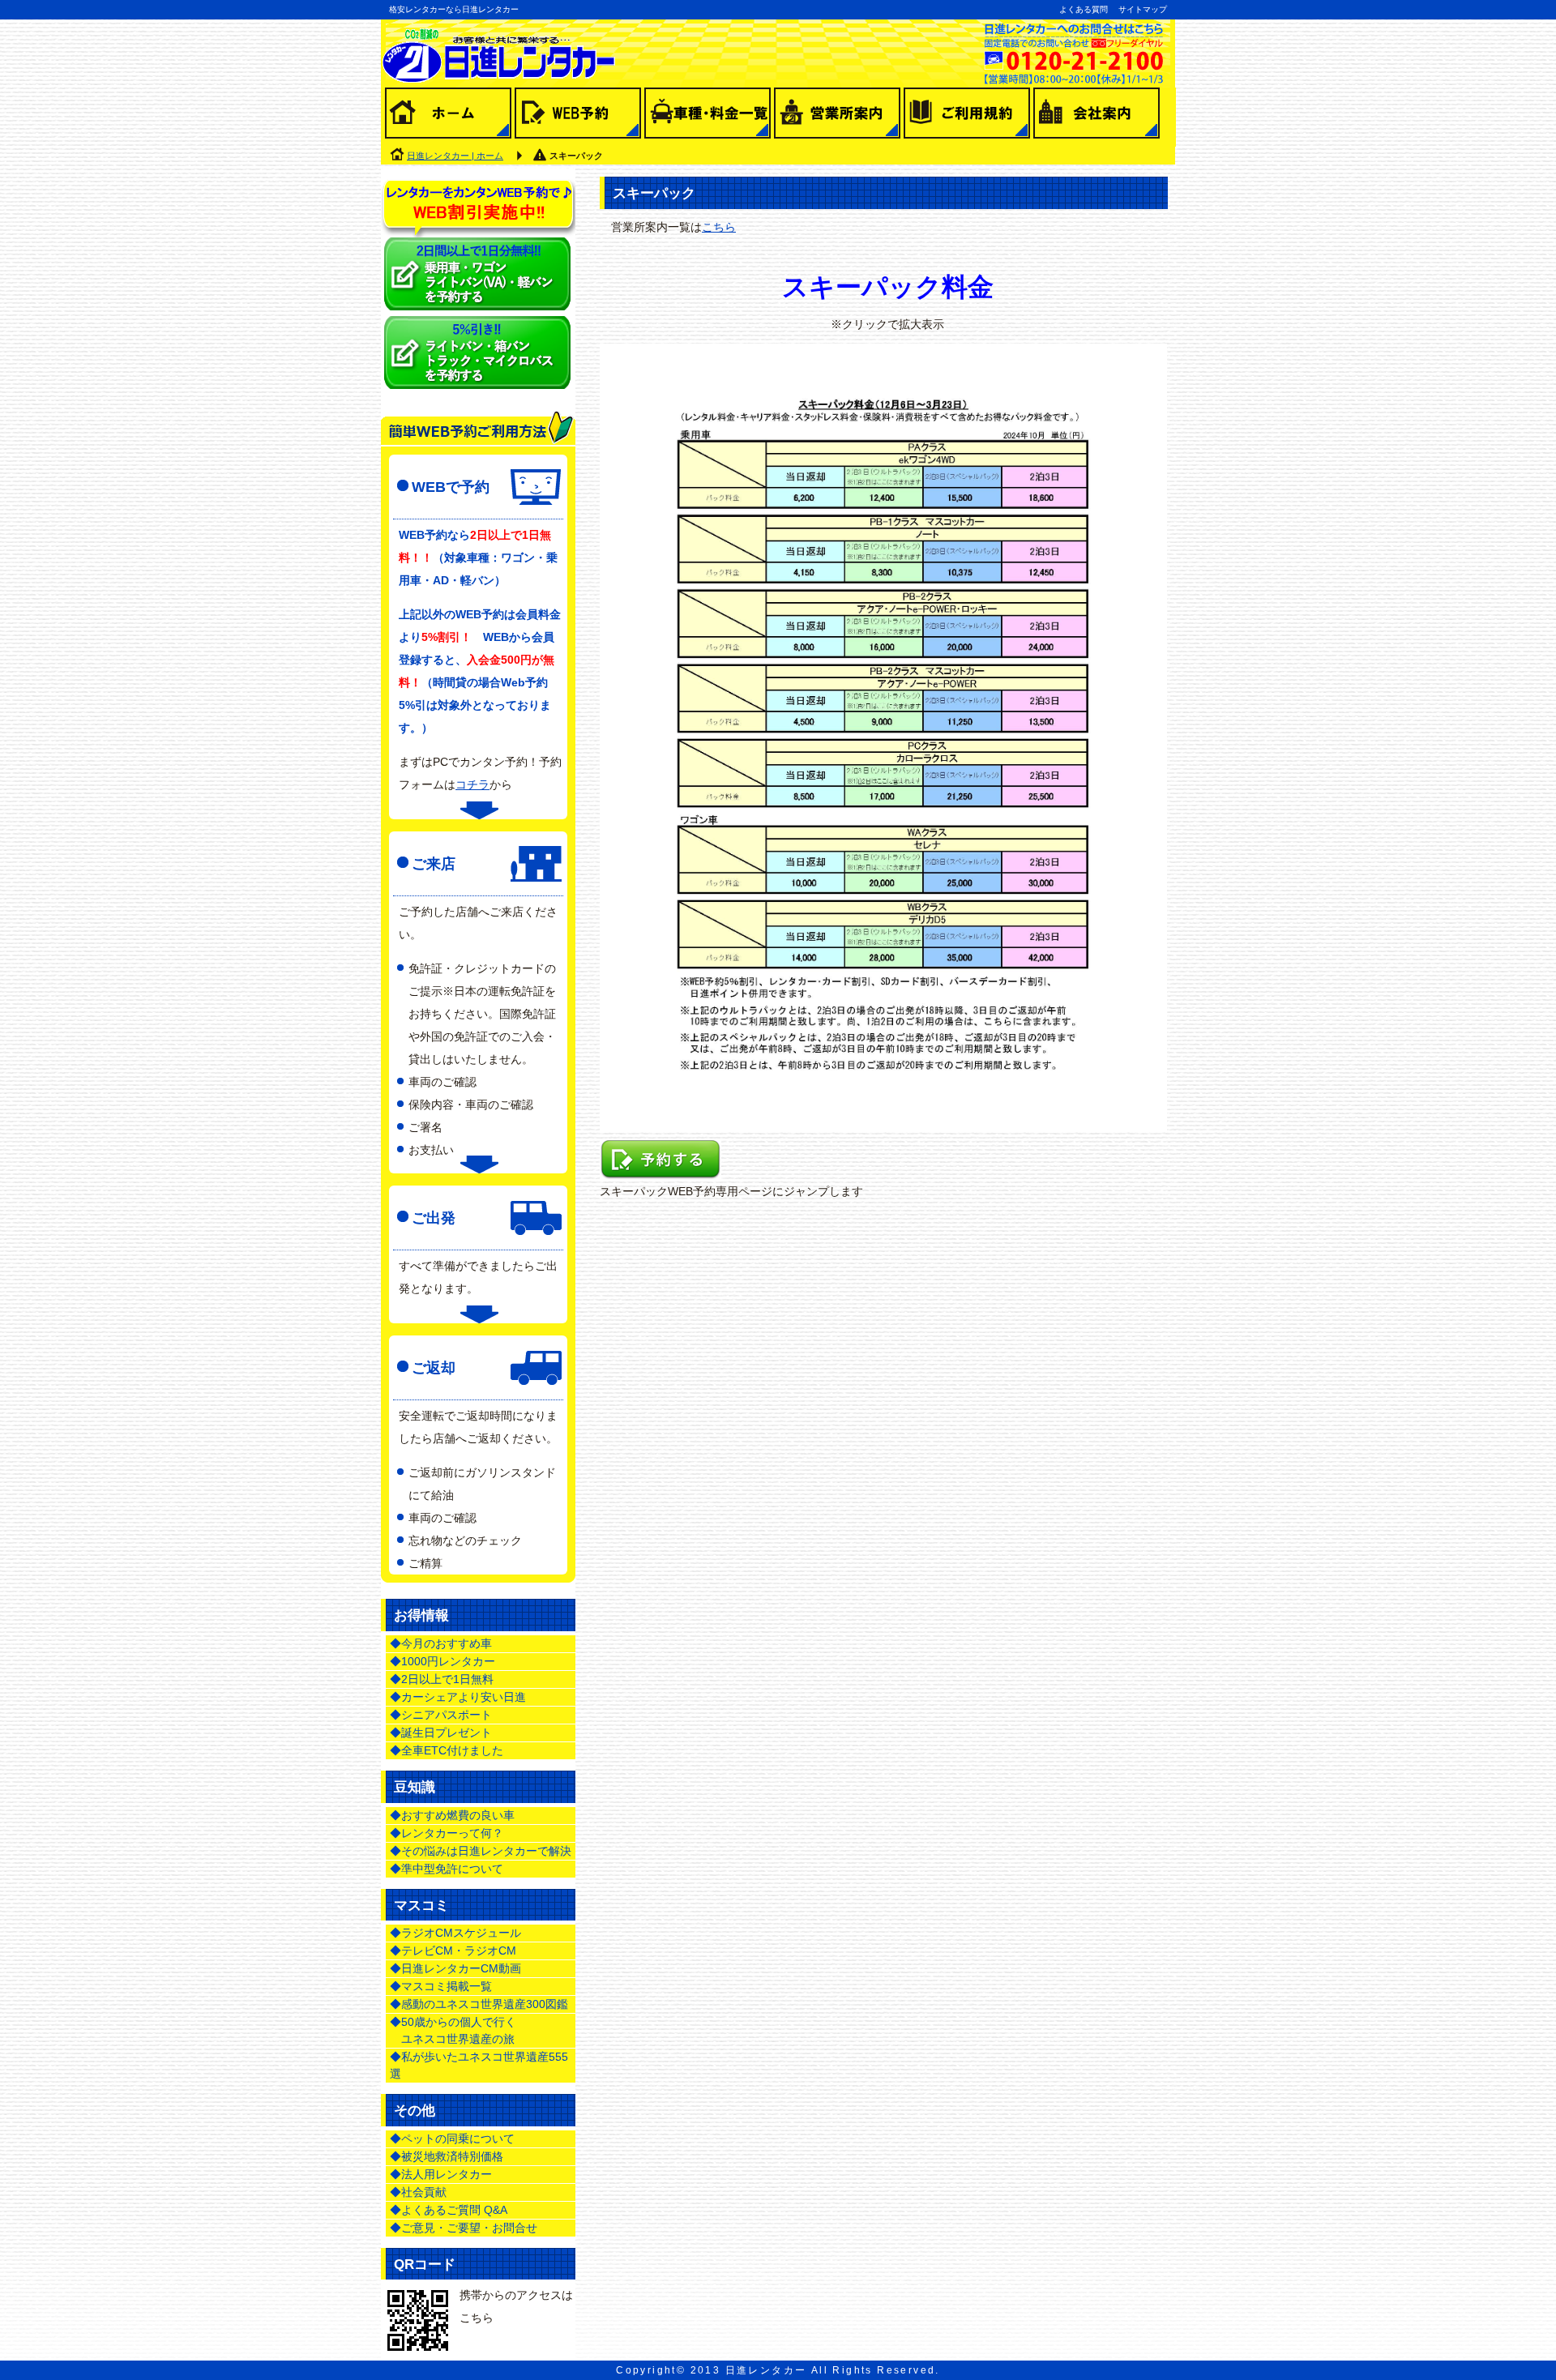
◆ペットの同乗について (452, 2139)
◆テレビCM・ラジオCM (453, 1951)
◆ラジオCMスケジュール (455, 1933)
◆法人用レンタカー (441, 2174)
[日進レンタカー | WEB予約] (578, 117)
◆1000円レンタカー (442, 1661)
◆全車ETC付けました (447, 1750)
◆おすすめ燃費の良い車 (452, 1815)
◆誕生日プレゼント (441, 1733)
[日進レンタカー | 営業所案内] (837, 117)
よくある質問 (1084, 9)
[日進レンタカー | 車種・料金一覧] (707, 117)
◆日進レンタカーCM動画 (455, 1968)
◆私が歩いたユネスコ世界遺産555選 (479, 2065)
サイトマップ (1143, 9)
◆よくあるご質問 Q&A (449, 2210)
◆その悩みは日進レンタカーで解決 (481, 1851)
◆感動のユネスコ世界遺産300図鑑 (479, 2004)
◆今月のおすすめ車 (441, 1643)
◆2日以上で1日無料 (442, 1679)
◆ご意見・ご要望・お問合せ (464, 2228)
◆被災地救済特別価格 (447, 2156)
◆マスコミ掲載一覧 (441, 1986)
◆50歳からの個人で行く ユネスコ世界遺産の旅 (453, 2030)
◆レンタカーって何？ (447, 1833)
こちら (719, 227)
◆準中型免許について (447, 1869)
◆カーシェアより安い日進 (458, 1697)
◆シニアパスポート (441, 1715)
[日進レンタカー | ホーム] (448, 117)
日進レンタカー (766, 2370)
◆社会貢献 (418, 2192)
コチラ (472, 784)
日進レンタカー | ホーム (455, 156)
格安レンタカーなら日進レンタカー (454, 9)
